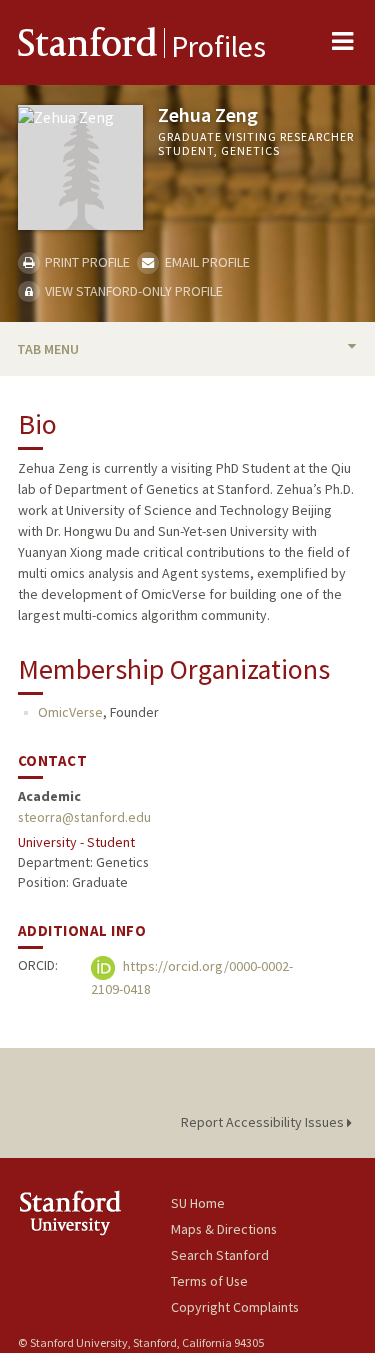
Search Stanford (220, 1255)
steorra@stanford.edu (84, 817)
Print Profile (86, 262)
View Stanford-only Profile (132, 291)
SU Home (198, 1203)
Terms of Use (209, 1281)
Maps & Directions (224, 1229)
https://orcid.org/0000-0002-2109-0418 (192, 978)
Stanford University (94, 1212)
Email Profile (205, 262)
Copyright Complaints (235, 1307)
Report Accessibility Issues (264, 1122)
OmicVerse (70, 712)
